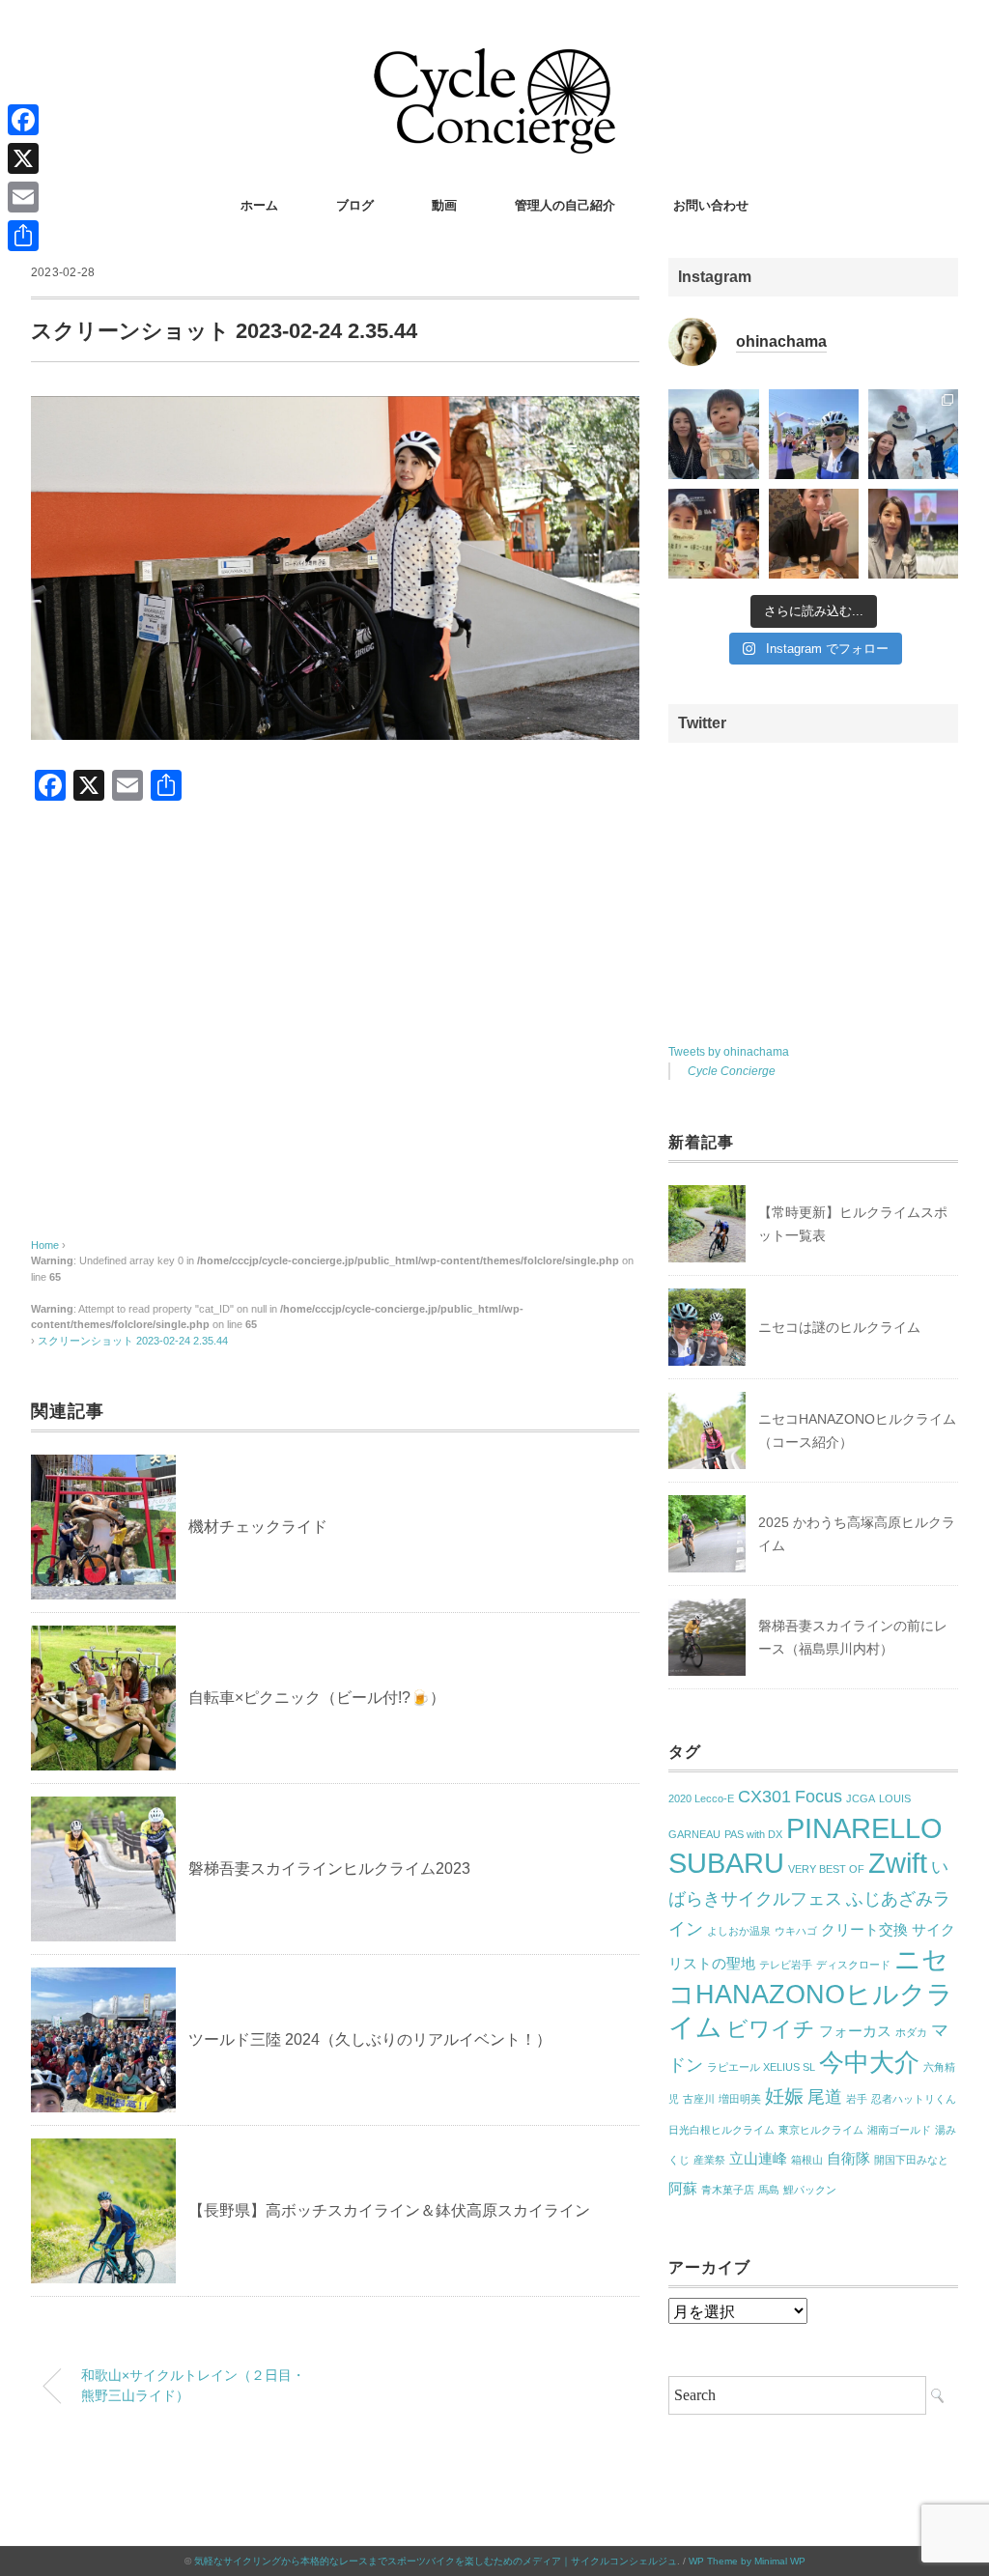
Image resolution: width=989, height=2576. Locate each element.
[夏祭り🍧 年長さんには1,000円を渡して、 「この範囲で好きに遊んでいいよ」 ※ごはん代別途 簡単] (713, 434)
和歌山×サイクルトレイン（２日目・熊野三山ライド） (193, 2386)
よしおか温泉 (739, 1931)
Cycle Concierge (732, 1071)
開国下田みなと (911, 2160)
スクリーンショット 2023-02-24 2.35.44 (133, 1341)
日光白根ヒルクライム (721, 2130)
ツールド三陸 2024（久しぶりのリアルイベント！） (370, 2039)
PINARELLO (864, 1828)
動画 (444, 205)
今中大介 (869, 2062)
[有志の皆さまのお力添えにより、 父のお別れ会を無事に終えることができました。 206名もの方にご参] (913, 534)
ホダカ (911, 2032)
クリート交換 (864, 1930)
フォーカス (855, 2031)
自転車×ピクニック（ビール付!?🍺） (317, 1698)
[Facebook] (23, 120)
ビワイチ (771, 2029)
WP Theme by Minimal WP (747, 2561)
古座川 (699, 2099)
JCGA (861, 1798)
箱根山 (807, 2160)
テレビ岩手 (786, 1965)
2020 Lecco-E (701, 1798)
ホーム (259, 205)
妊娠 (784, 2096)
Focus (819, 1797)
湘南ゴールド (899, 2130)
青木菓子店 (728, 2190)
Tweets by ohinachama (729, 1052)
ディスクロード (853, 1965)
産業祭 (709, 2160)
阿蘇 (683, 2189)
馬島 (769, 2190)
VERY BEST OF (826, 1869)
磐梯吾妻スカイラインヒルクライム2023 (329, 1868)
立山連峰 (758, 2159)
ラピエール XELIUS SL (761, 2067)
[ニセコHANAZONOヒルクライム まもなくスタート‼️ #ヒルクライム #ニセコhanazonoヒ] (814, 434)
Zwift (898, 1863)
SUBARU (726, 1863)
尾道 (825, 2097)
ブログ (355, 205)
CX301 (764, 1797)
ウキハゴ (796, 1931)
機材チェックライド (258, 1527)
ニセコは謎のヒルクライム (839, 1327)
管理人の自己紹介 (565, 205)
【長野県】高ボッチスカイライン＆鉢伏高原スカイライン (389, 2210)
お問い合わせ (711, 205)
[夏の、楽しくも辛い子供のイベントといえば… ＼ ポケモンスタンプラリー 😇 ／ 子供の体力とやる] (713, 534)
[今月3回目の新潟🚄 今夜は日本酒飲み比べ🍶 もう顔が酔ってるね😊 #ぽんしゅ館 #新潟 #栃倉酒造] (814, 534)
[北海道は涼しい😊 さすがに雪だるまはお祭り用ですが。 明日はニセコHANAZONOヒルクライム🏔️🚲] (913, 434)
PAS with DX (753, 1834)
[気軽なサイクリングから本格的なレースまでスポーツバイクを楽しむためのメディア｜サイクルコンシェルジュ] (494, 62)
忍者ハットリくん (914, 2099)
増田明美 (740, 2099)
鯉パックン (810, 2190)
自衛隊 (848, 2159)
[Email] (23, 197)
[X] (23, 158)
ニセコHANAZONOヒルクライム (811, 1994)
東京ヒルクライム (821, 2130)
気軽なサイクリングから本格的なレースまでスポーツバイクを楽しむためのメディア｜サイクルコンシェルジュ (436, 2561)
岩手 (857, 2099)
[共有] (23, 236)
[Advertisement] (335, 1039)
